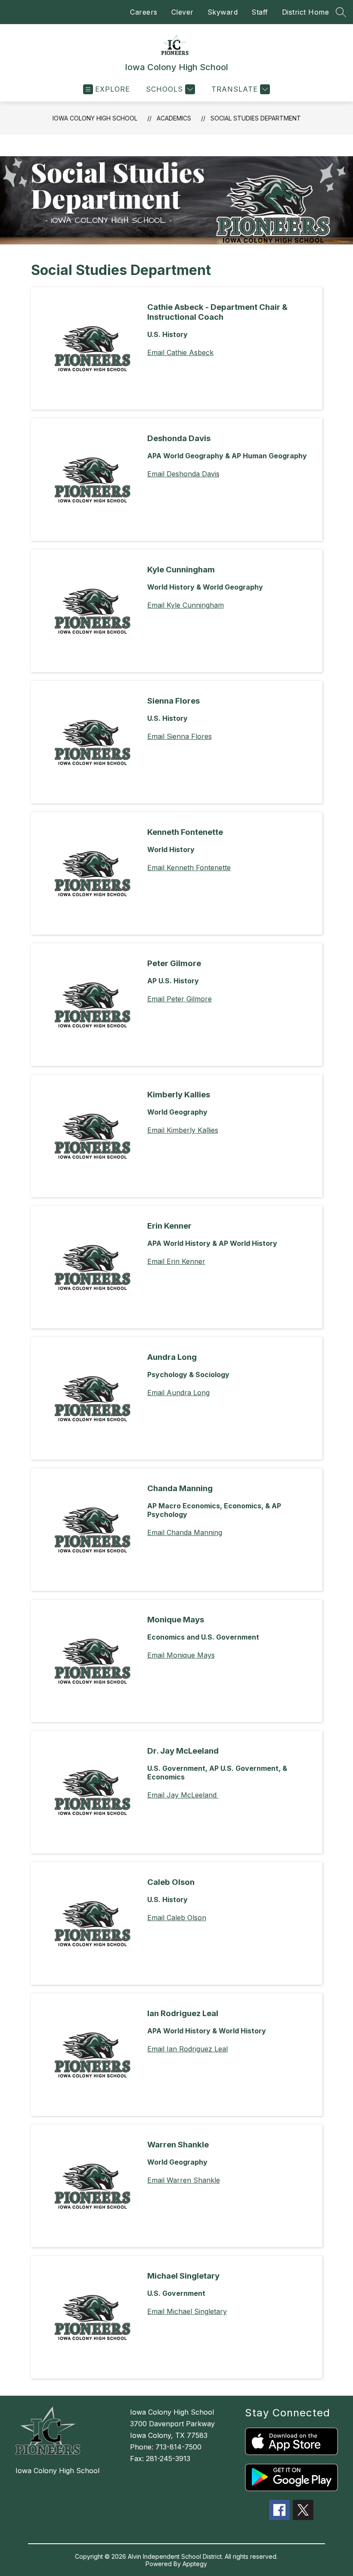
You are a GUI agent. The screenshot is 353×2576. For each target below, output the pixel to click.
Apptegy (195, 2564)
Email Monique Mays (181, 1655)
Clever (183, 12)
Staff (260, 12)
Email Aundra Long (178, 1393)
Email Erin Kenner (176, 1261)
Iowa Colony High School (95, 118)
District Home (306, 12)
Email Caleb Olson (177, 1918)
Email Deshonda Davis (183, 474)
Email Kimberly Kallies (183, 1130)
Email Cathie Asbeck (180, 352)
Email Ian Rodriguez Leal (187, 2049)
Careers (144, 12)
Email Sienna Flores (180, 736)
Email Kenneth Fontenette (189, 868)
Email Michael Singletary (187, 2311)
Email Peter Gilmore (180, 999)
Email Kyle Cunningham (186, 605)
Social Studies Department (256, 118)
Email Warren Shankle (184, 2180)
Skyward (223, 12)
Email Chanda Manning (185, 1532)
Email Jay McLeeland (183, 1795)
